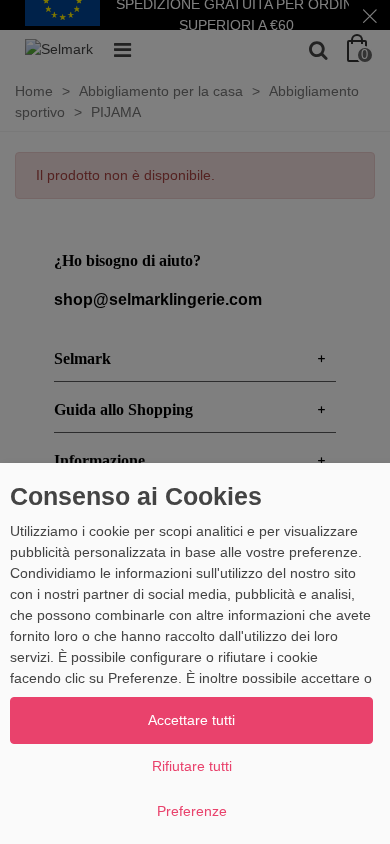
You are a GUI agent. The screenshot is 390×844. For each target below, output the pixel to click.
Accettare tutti (191, 720)
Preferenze (192, 811)
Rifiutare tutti (192, 766)
